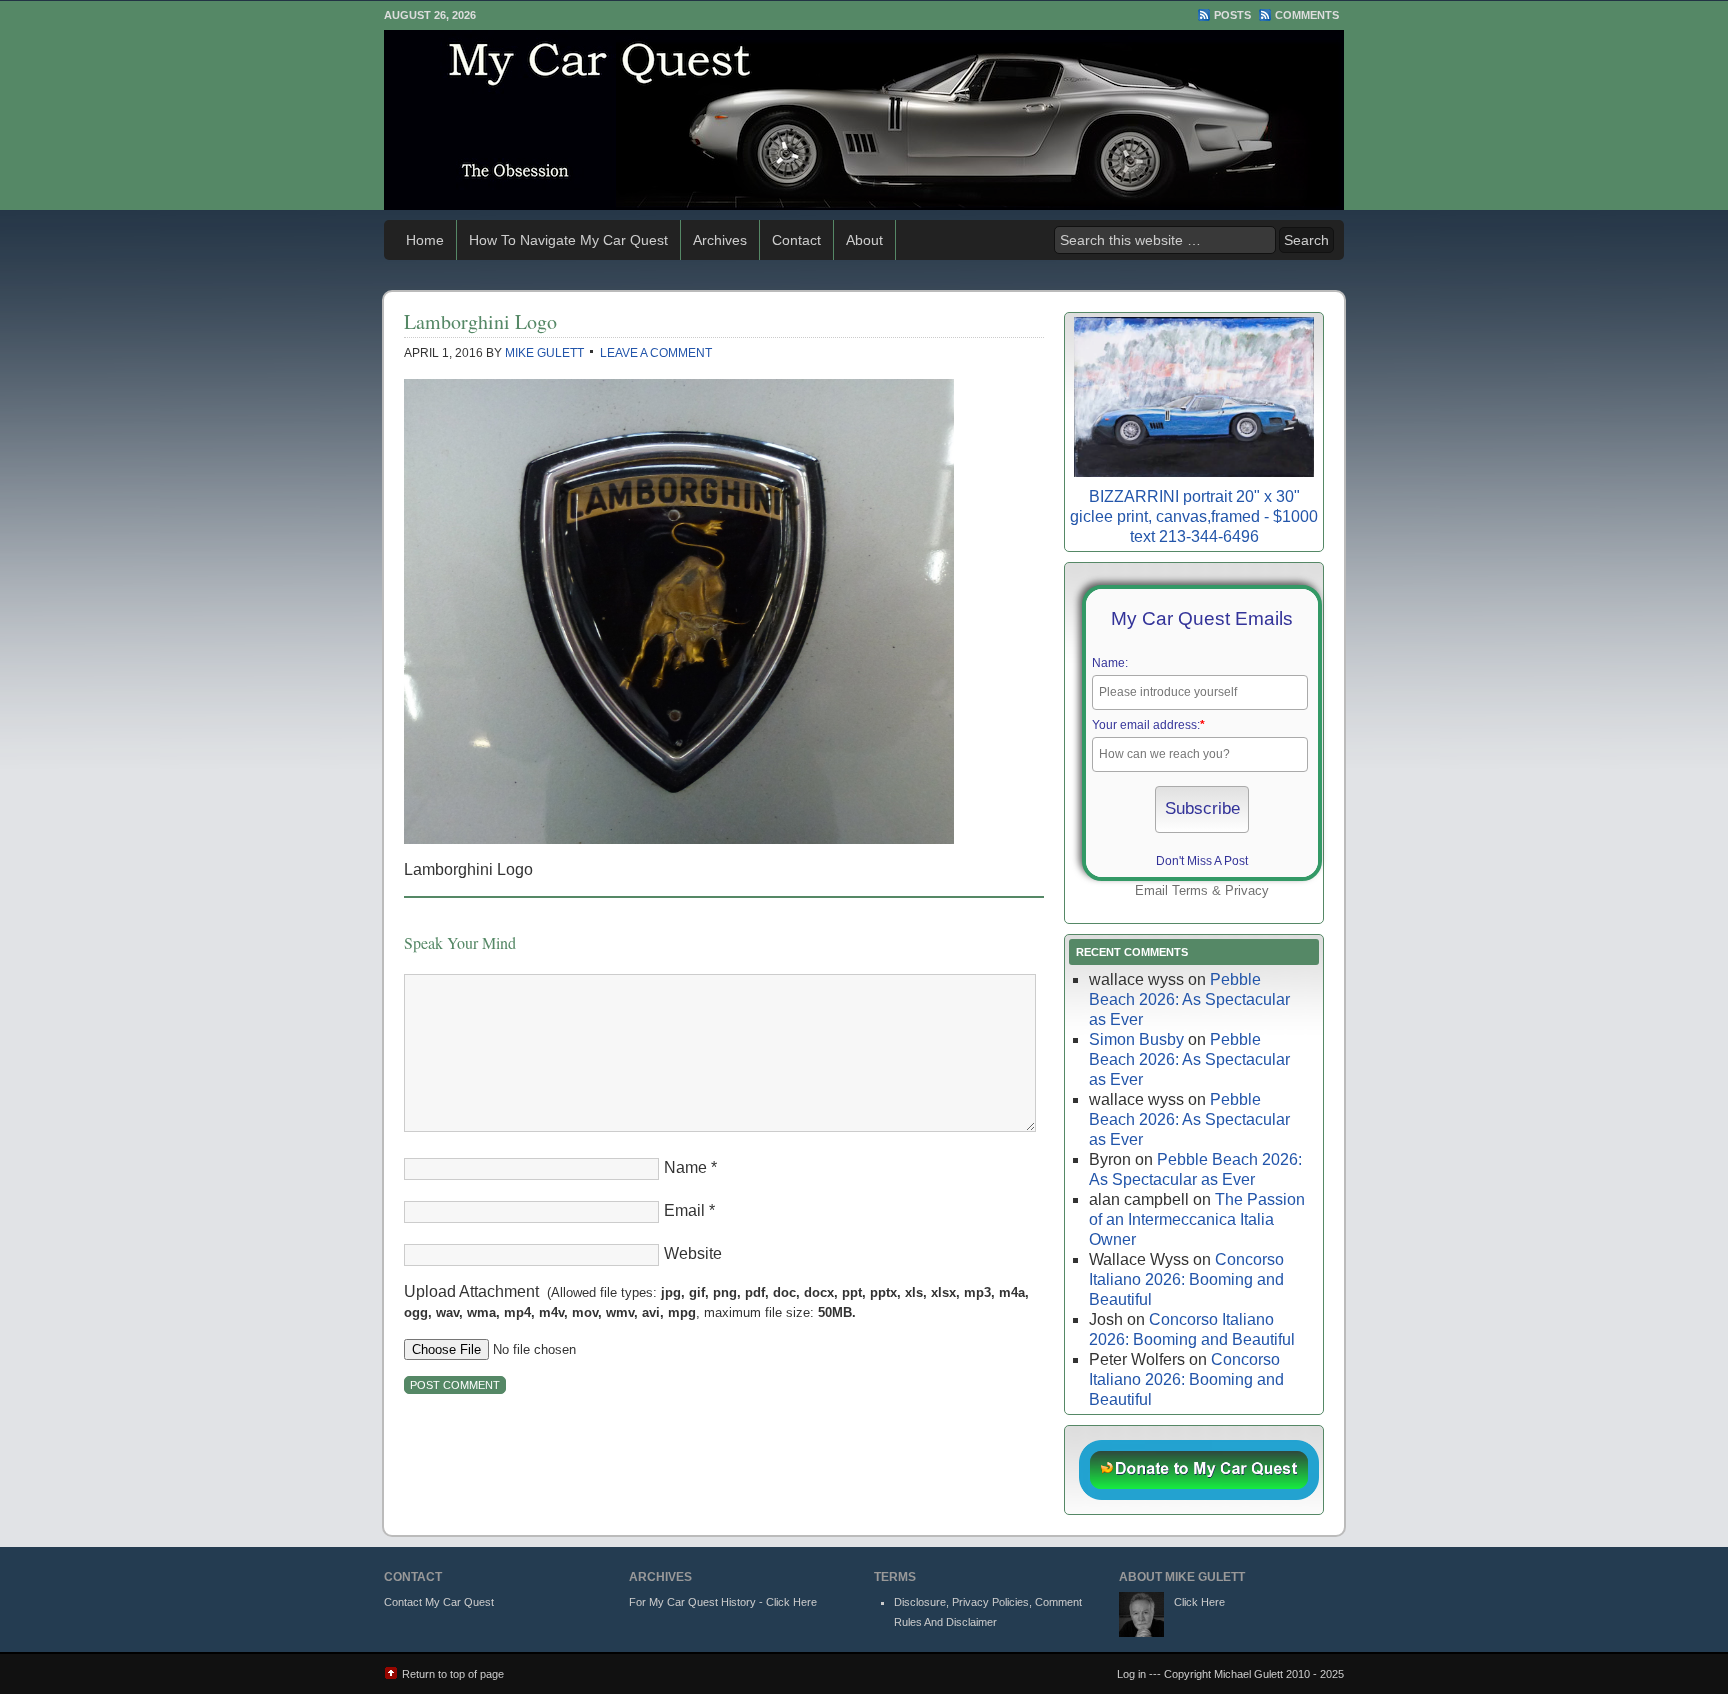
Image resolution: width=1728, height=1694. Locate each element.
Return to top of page (453, 1674)
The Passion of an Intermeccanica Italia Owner (1197, 1219)
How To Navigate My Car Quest (568, 240)
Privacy (1247, 890)
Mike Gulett (544, 353)
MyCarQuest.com (864, 120)
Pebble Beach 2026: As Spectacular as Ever (1189, 999)
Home (425, 240)
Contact (796, 240)
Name (685, 1167)
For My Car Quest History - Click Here (723, 1602)
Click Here (1199, 1602)
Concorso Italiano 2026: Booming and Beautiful (1186, 1279)
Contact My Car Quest (439, 1602)
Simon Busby (1136, 1039)
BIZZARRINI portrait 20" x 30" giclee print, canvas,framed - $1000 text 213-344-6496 (1194, 516)
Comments (1307, 15)
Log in (1131, 1674)
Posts (1232, 15)
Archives (720, 240)
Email (684, 1210)
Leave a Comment (656, 353)
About (864, 240)
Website (693, 1253)
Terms (1190, 890)
